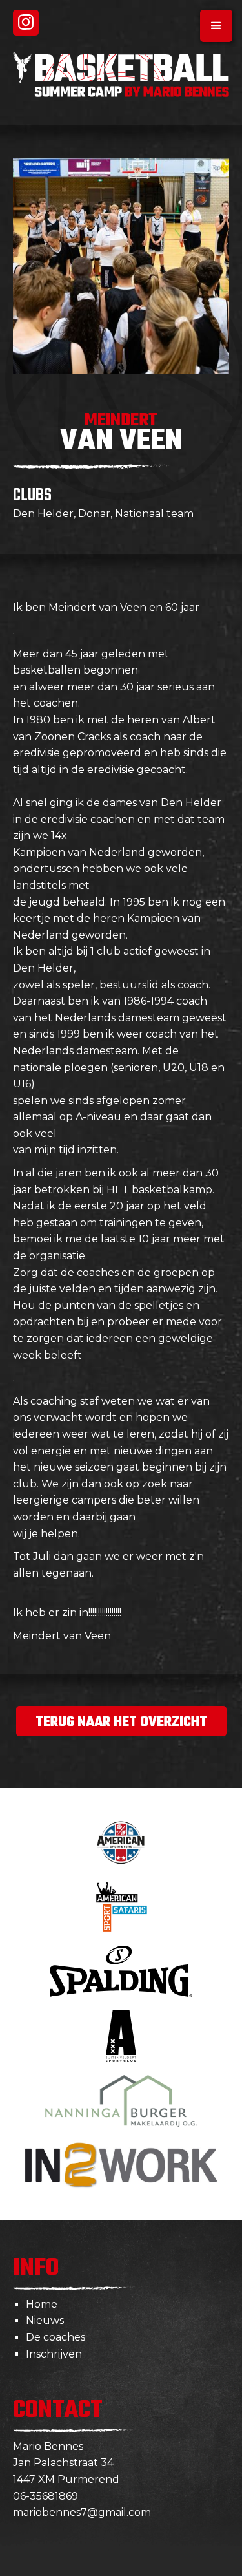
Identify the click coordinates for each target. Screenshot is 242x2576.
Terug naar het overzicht (121, 1722)
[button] (216, 26)
